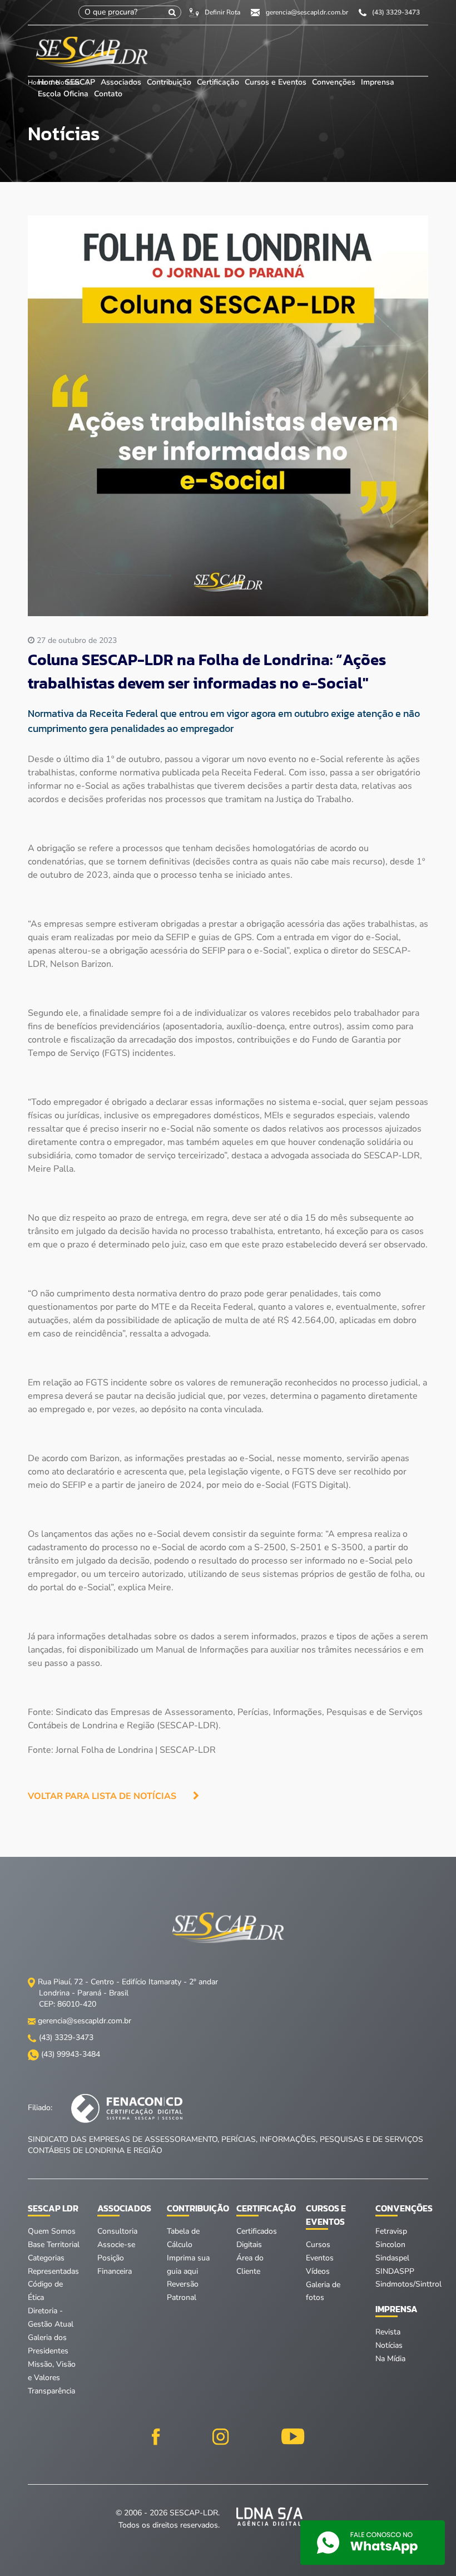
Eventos (320, 2258)
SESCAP (81, 82)
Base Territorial (54, 2245)
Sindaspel (392, 2258)
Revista (388, 2332)
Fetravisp (391, 2231)
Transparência (51, 2391)
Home (49, 82)
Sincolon (390, 2245)
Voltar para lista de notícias (102, 1796)
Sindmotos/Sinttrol (408, 2284)
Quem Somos (52, 2231)
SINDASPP (395, 2271)
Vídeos (318, 2271)
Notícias (389, 2345)
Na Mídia (390, 2359)
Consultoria (117, 2231)
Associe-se (116, 2245)
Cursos (318, 2245)
